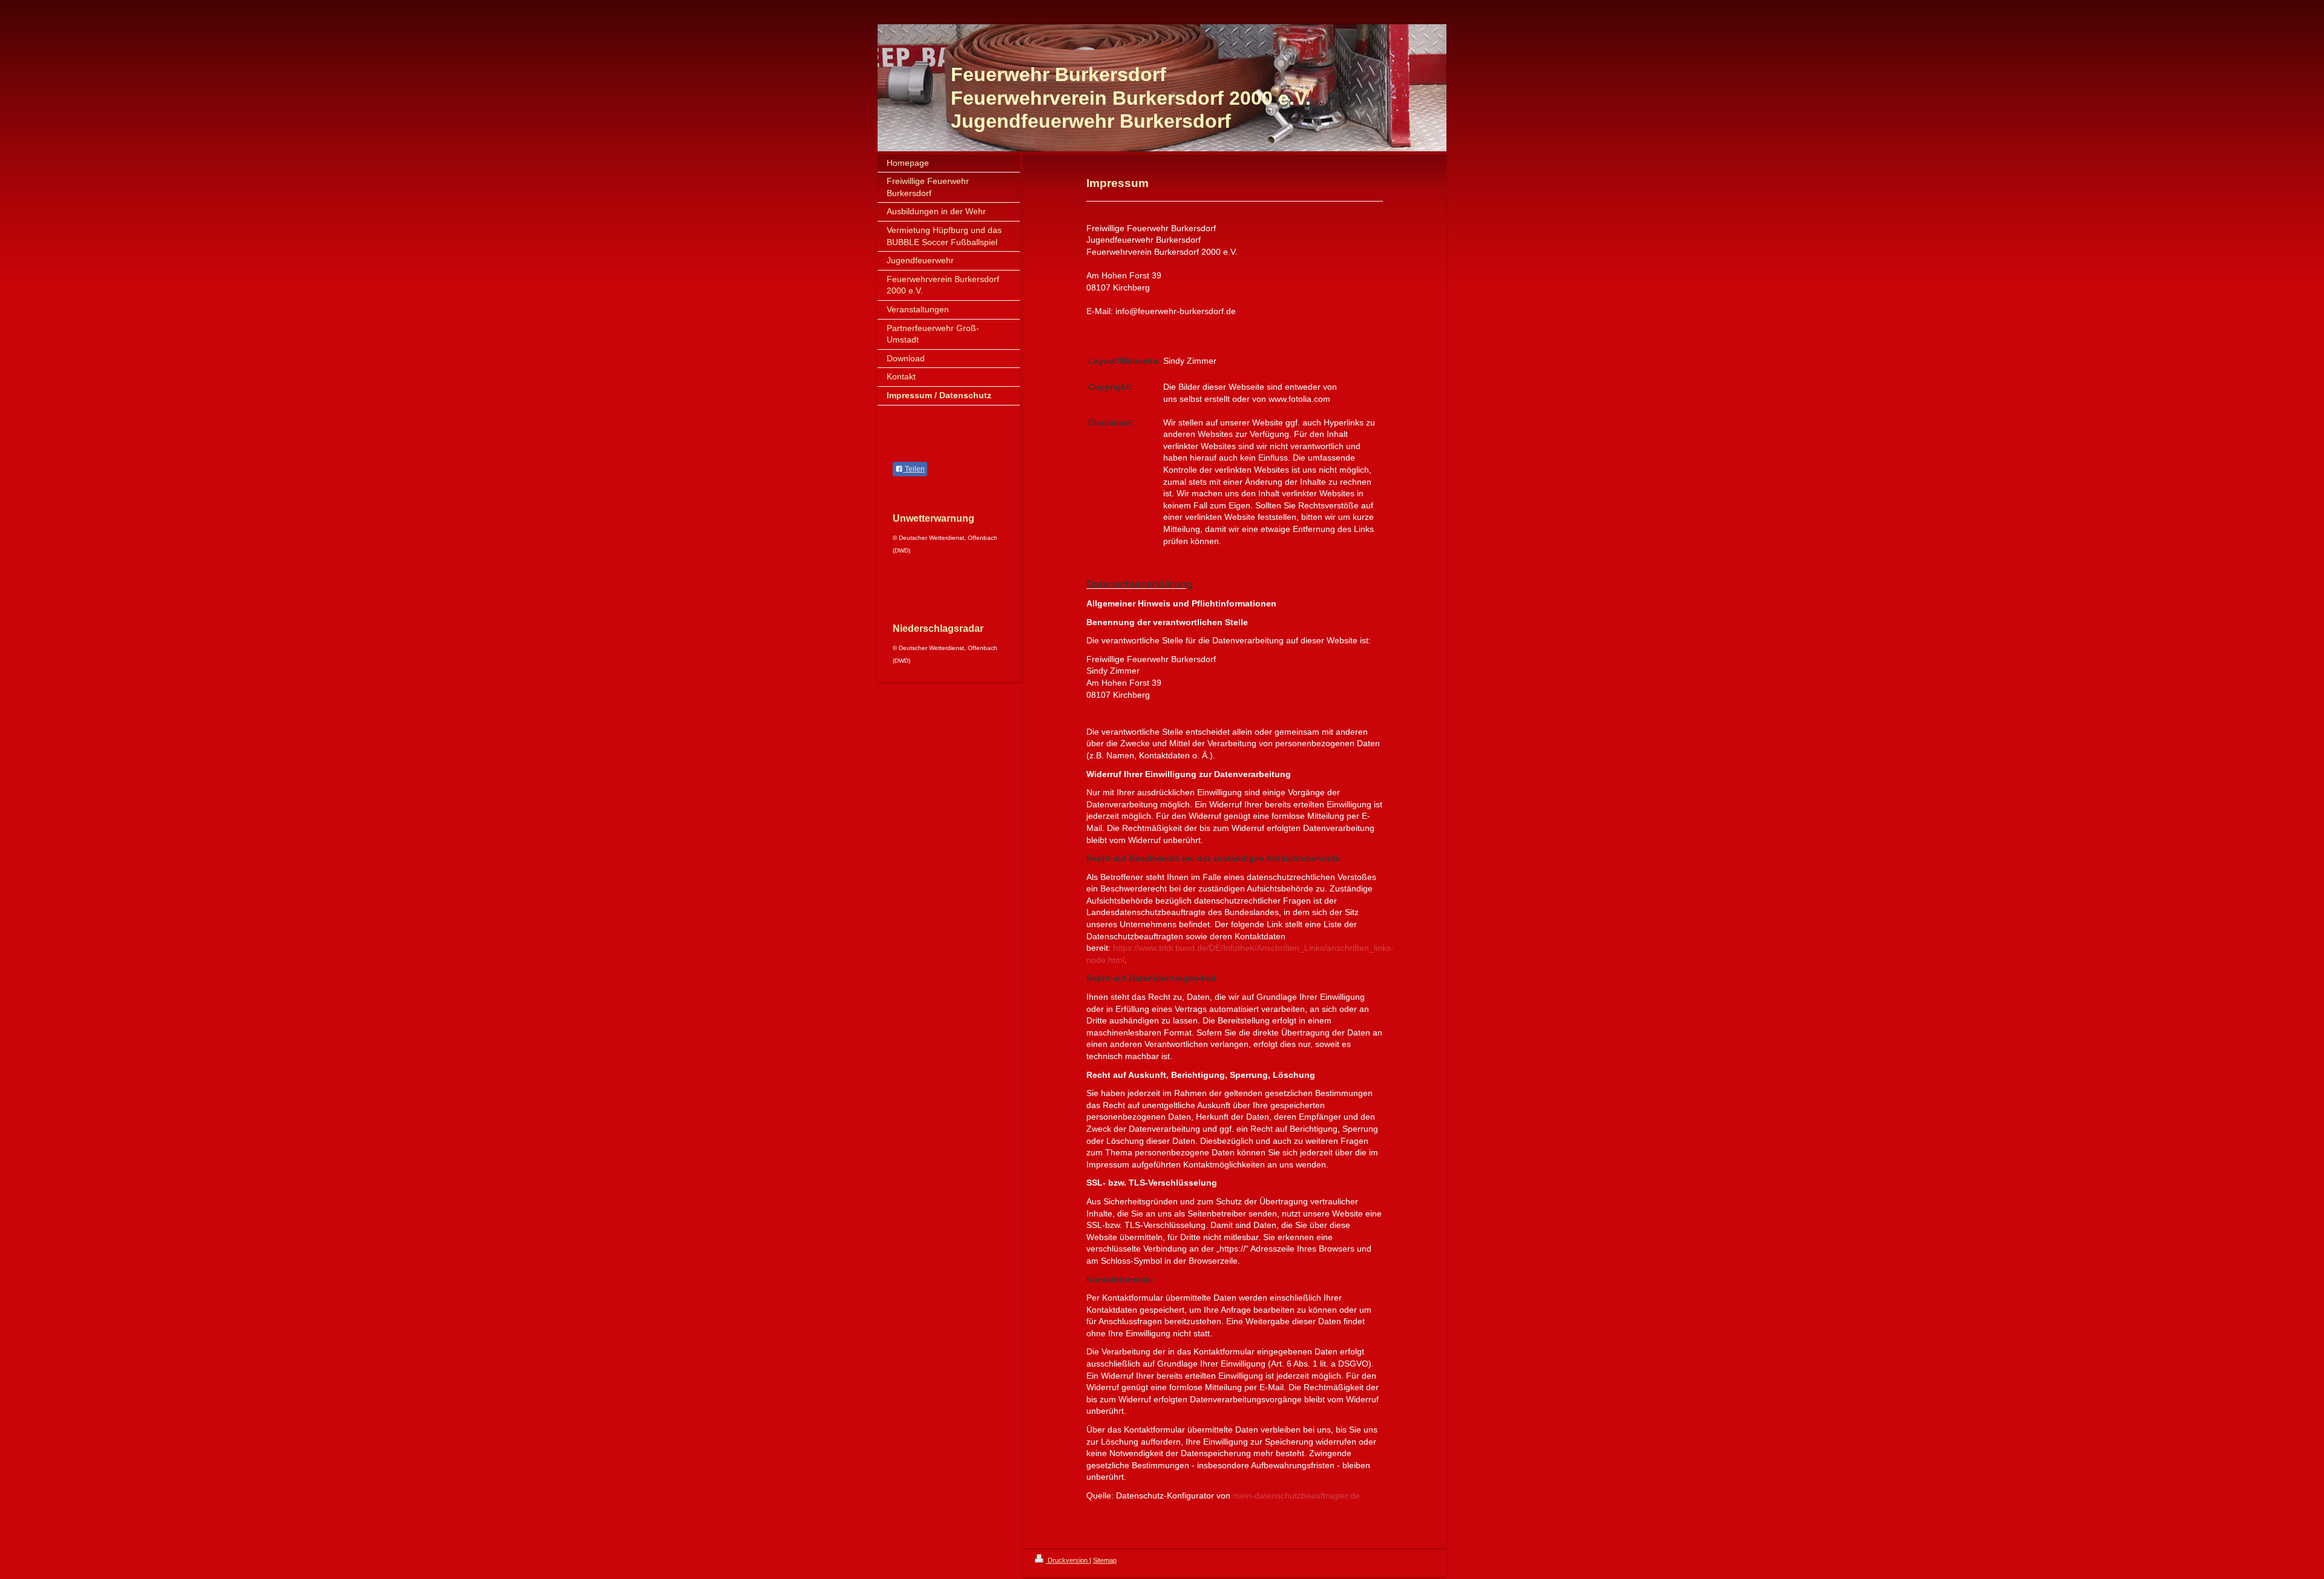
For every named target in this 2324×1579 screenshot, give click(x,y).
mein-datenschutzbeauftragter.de (1296, 1495)
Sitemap (1105, 1560)
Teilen (914, 469)
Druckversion (1068, 1560)
